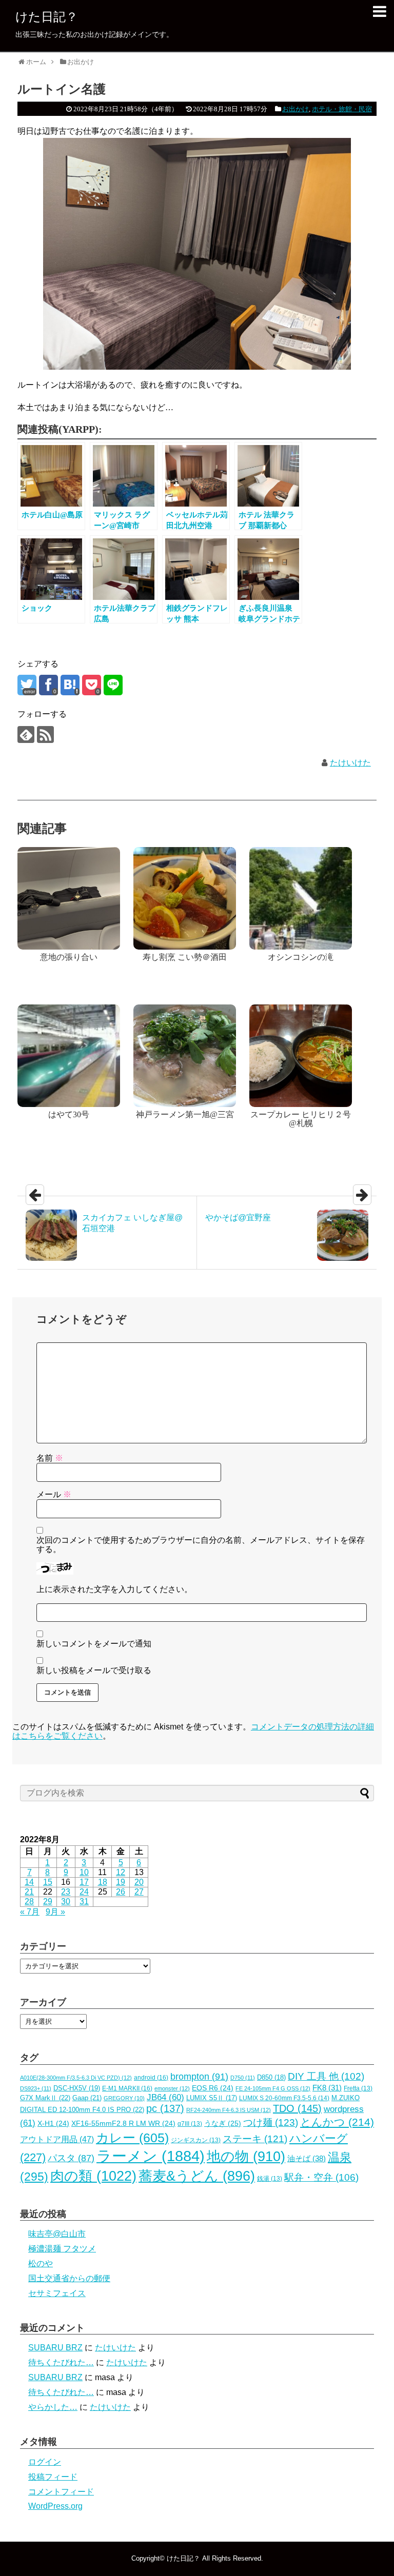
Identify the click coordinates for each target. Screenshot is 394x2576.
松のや (41, 2263)
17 (84, 1882)
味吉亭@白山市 (57, 2234)
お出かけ (295, 109)
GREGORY (124, 2098)
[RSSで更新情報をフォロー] (45, 734)
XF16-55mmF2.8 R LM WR (123, 2124)
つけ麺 (271, 2122)
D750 (243, 2078)
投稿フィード (53, 2477)
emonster (172, 2088)
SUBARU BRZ (55, 2348)
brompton (199, 2076)
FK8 (327, 2088)
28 (29, 1901)
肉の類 (93, 2176)
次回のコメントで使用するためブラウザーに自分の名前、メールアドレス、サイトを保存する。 (201, 1545)
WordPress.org (55, 2506)
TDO (297, 2108)
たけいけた (350, 763)
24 (84, 1892)
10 (84, 1872)
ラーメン (151, 2156)
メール (54, 1494)
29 (48, 1901)
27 (139, 1892)
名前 (50, 1458)
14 (29, 1882)
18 (103, 1882)
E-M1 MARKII (127, 2088)
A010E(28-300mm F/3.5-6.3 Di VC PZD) (76, 2078)
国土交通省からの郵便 (69, 2278)
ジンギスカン (196, 2140)
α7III (190, 2124)
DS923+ (36, 2088)
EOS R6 (213, 2088)
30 (66, 1901)
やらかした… (53, 2407)
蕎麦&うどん (197, 2176)
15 (48, 1882)
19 (121, 1882)
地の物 (246, 2157)
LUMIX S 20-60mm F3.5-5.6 (284, 2098)
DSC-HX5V (77, 2088)
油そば (307, 2158)
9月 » (55, 1912)
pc (165, 2108)
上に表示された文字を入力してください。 (114, 1589)
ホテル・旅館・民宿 (342, 109)
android (151, 2078)
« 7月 (30, 1912)
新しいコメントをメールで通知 (94, 1644)
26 (121, 1892)
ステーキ (255, 2139)
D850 (271, 2078)
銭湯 (270, 2179)
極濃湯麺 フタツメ (62, 2249)
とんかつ (337, 2122)
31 (84, 1901)
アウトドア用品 (57, 2139)
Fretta (358, 2088)
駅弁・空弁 (321, 2177)
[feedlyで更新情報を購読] (26, 734)
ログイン (45, 2462)
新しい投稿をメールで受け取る (94, 1670)
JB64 (165, 2097)
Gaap (87, 2098)
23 (66, 1892)
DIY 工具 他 (326, 2076)
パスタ (71, 2158)
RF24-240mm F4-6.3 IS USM (229, 2110)
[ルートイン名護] (70, 685)
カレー (132, 2138)
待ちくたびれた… (61, 2362)
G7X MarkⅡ (45, 2098)
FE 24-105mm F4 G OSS (273, 2088)
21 (29, 1892)
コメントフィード (61, 2492)
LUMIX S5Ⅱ (212, 2098)
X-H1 (53, 2124)
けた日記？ (47, 17)
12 (121, 1872)
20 (139, 1882)
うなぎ (223, 2124)
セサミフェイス (57, 2293)
